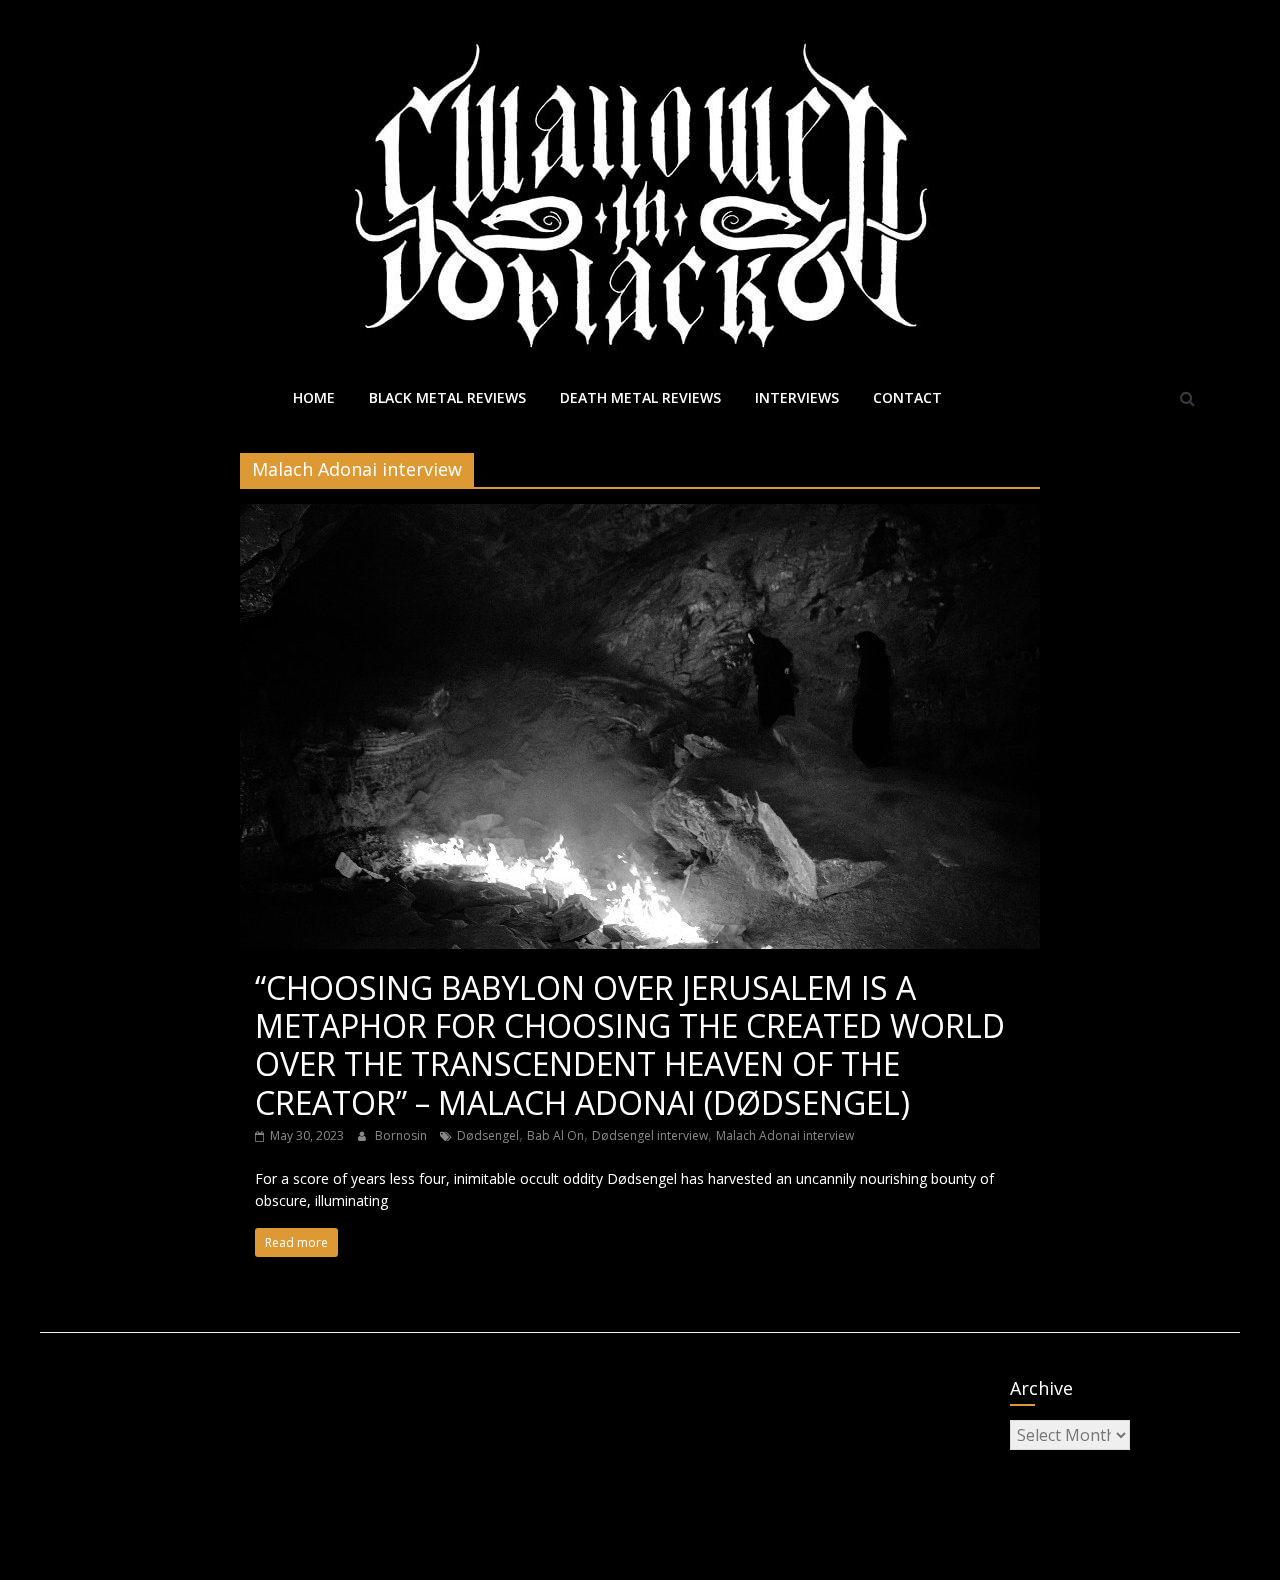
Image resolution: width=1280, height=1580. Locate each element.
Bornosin (402, 1135)
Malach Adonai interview (785, 1135)
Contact (907, 397)
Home (314, 397)
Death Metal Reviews (640, 397)
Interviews (797, 397)
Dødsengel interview (650, 1135)
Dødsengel (488, 1135)
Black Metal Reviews (447, 397)
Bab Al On (555, 1135)
